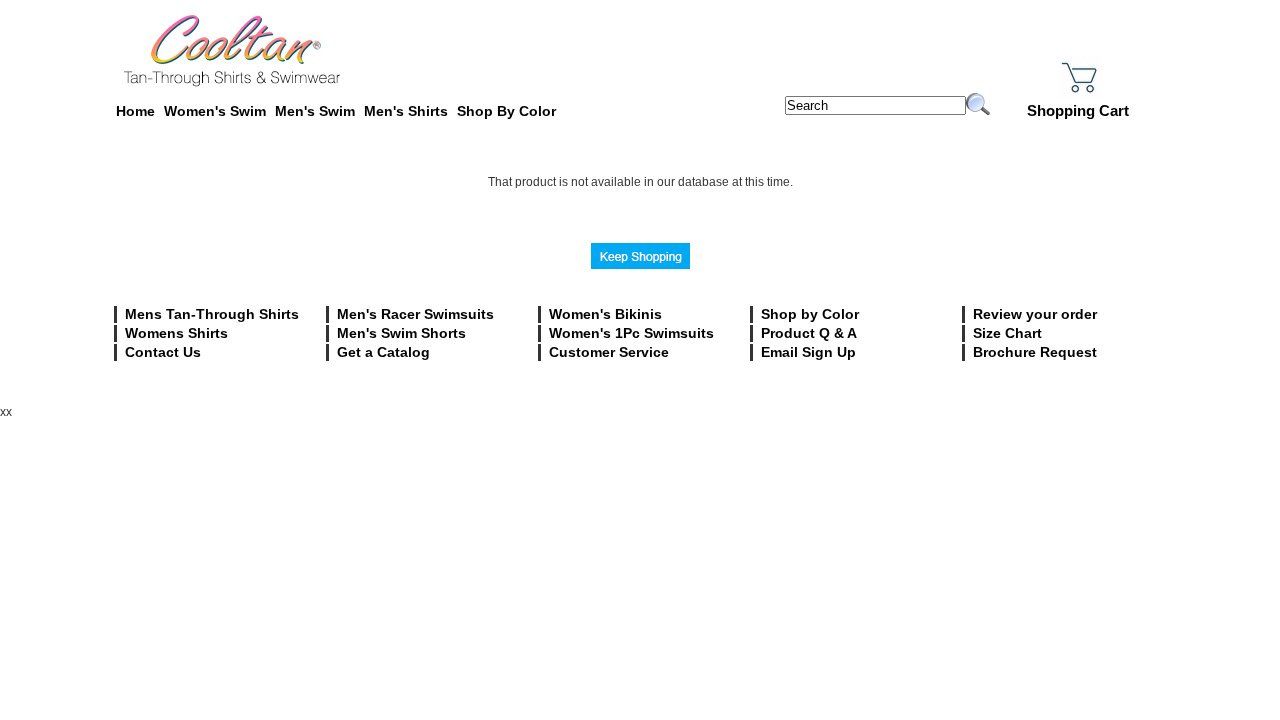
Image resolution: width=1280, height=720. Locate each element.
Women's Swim (215, 111)
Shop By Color (506, 111)
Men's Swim (315, 111)
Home (135, 111)
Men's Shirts (406, 111)
